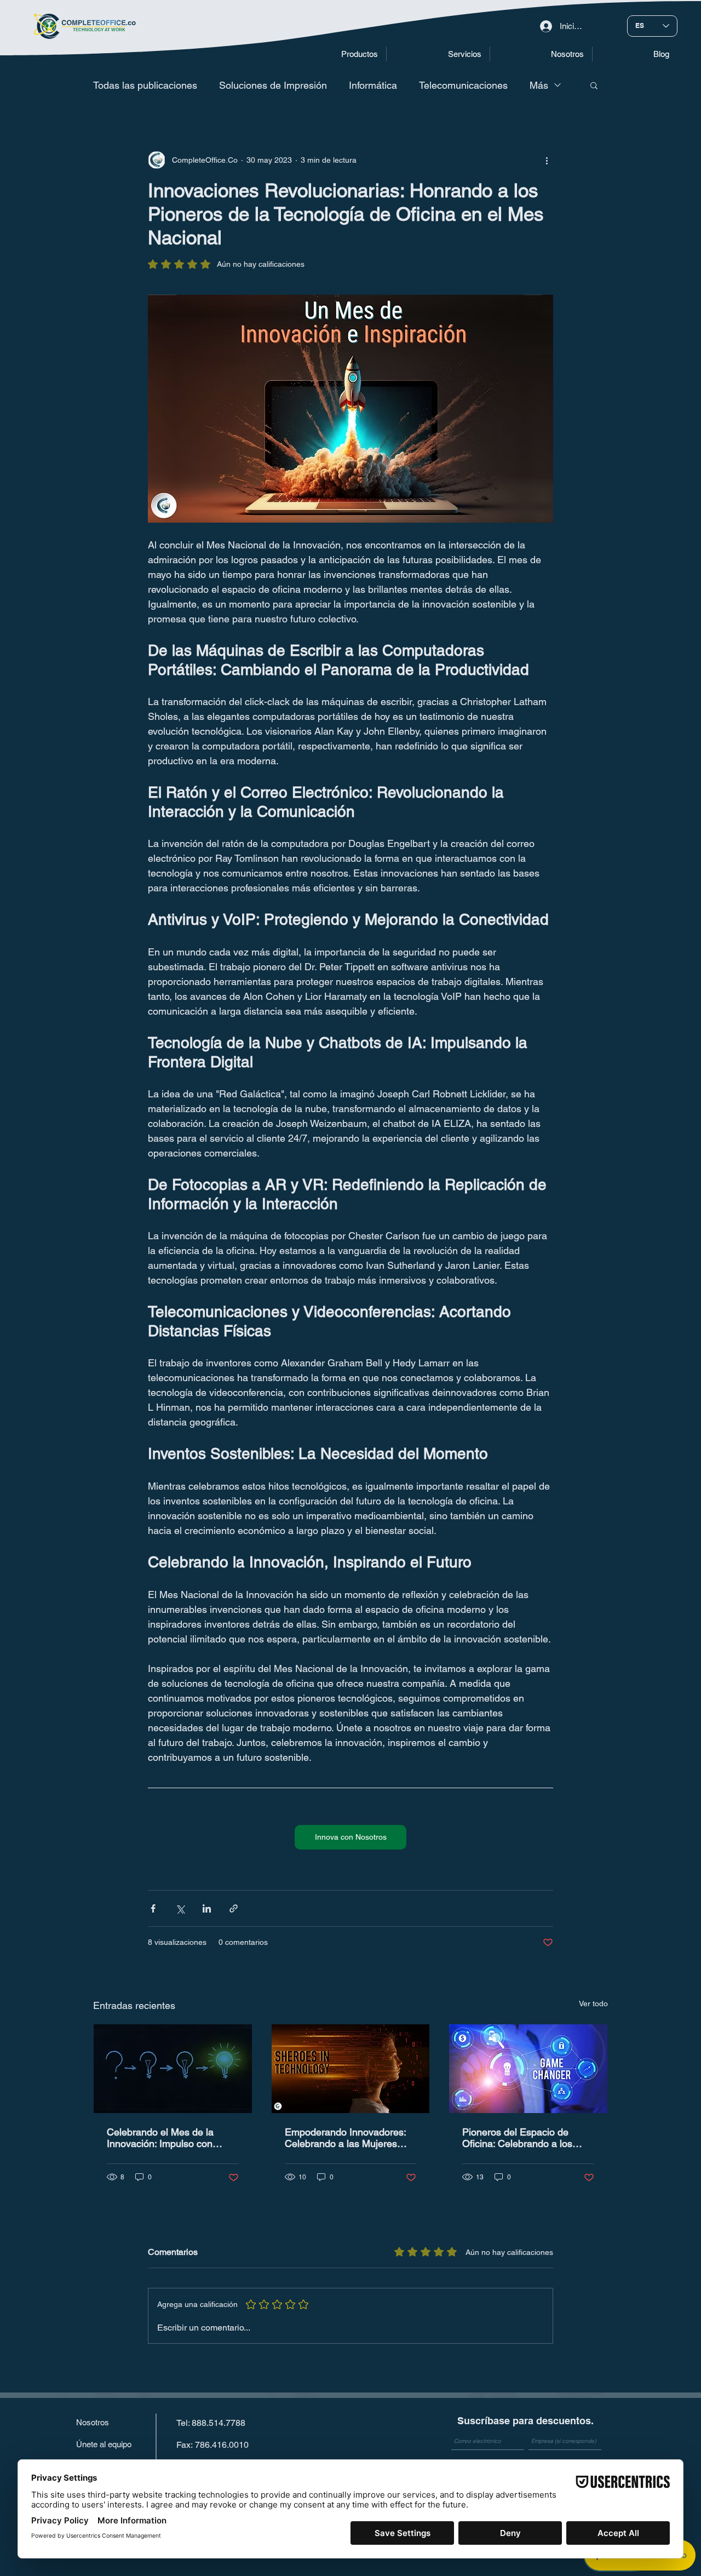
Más (539, 85)
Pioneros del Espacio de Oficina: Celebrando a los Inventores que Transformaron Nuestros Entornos (527, 2138)
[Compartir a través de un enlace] (234, 1908)
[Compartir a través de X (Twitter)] (180, 1908)
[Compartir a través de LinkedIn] (207, 1908)
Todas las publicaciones (145, 85)
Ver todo (593, 2003)
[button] (333, 54)
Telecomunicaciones (463, 85)
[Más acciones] (547, 160)
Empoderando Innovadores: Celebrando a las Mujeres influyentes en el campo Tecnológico (345, 2138)
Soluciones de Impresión (273, 85)
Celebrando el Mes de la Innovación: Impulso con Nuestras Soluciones (160, 2138)
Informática (373, 85)
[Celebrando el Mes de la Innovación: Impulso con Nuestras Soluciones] (173, 2069)
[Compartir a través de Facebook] (153, 1908)
